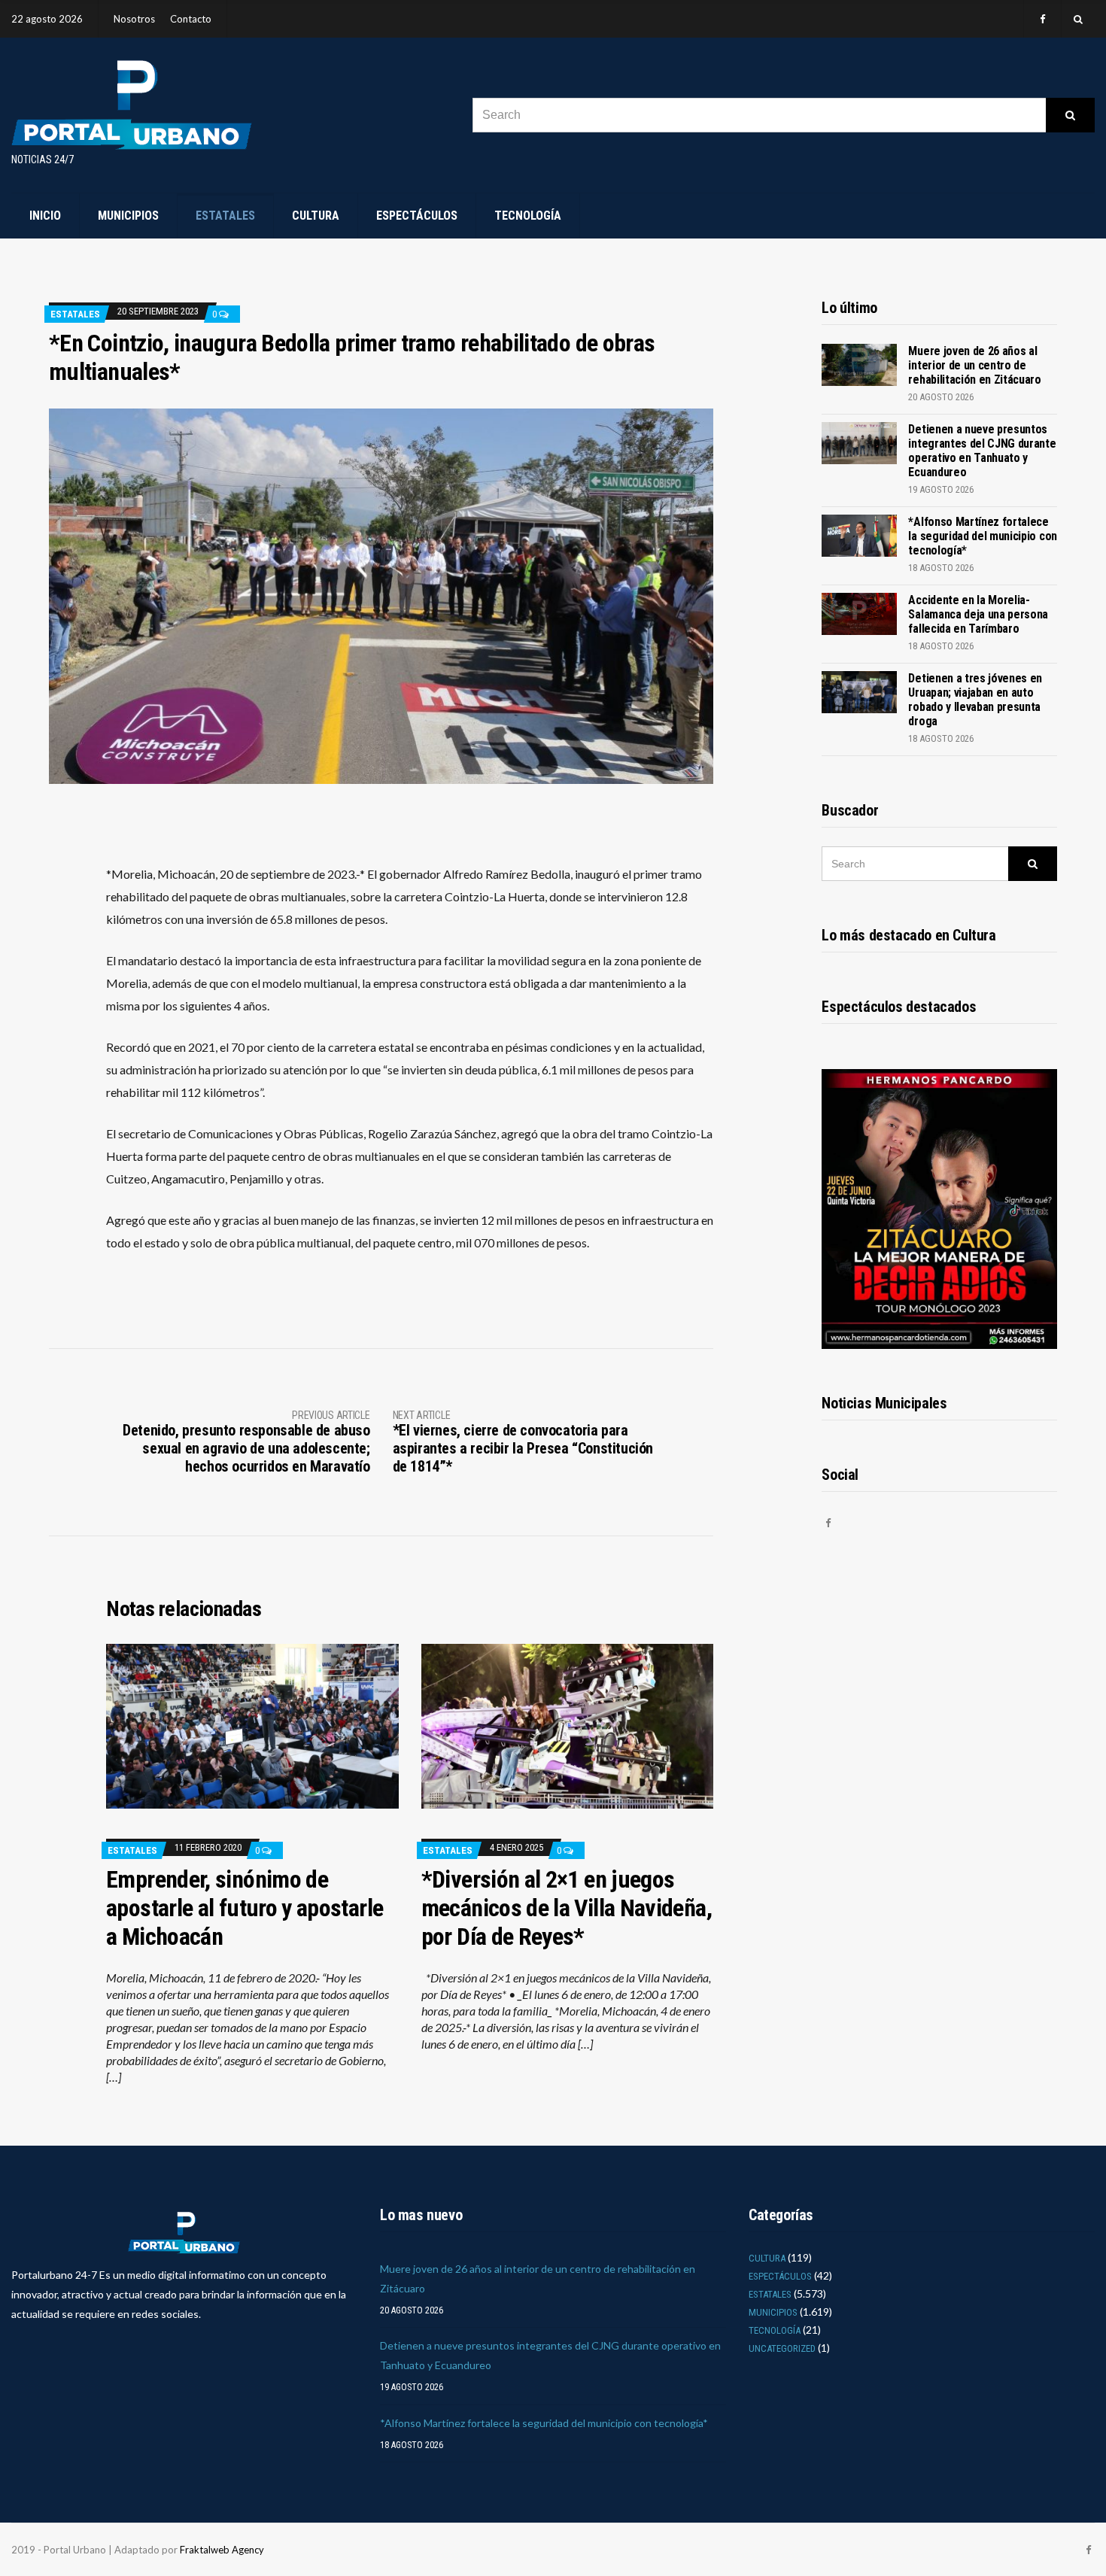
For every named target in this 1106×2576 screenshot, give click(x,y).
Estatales (225, 216)
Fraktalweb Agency (222, 2550)
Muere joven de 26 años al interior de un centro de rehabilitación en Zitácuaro (974, 365)
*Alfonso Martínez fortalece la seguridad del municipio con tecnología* (982, 536)
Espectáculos (417, 216)
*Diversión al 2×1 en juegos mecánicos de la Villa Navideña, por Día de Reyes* (567, 1908)
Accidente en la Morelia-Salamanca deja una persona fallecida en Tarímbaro (978, 614)
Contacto (191, 19)
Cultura (316, 216)
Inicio (45, 216)
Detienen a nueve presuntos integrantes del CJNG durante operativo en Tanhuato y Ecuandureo (982, 451)
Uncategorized (782, 2348)
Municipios (128, 216)
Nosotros (134, 19)
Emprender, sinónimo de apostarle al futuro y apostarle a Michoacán (245, 1908)
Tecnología (528, 216)
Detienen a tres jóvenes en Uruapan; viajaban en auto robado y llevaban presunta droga (975, 700)
